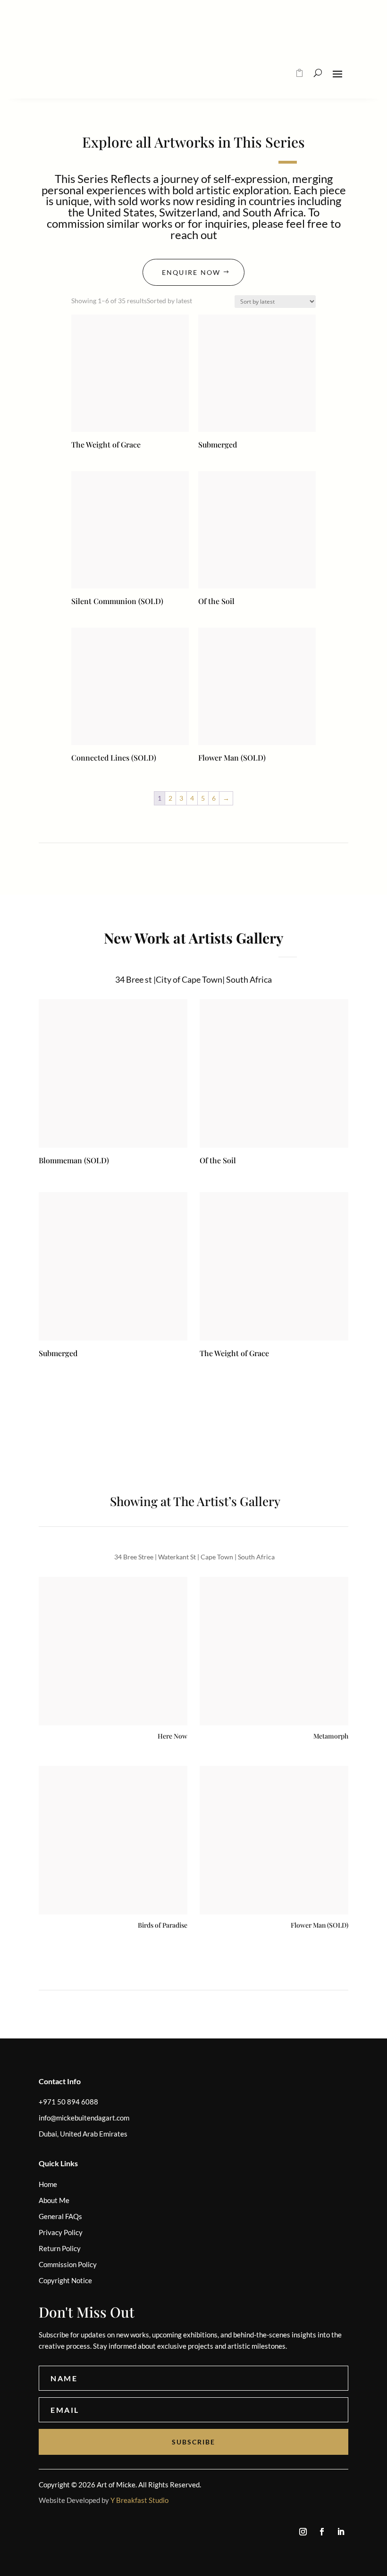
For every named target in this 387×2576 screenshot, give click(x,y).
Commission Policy (68, 2264)
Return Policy (60, 2248)
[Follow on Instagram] (303, 2532)
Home (48, 2184)
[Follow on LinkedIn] (341, 2532)
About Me (54, 2200)
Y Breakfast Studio (139, 2500)
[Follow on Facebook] (322, 2532)
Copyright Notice (65, 2280)
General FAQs (60, 2216)
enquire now (191, 272)
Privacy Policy (61, 2232)
